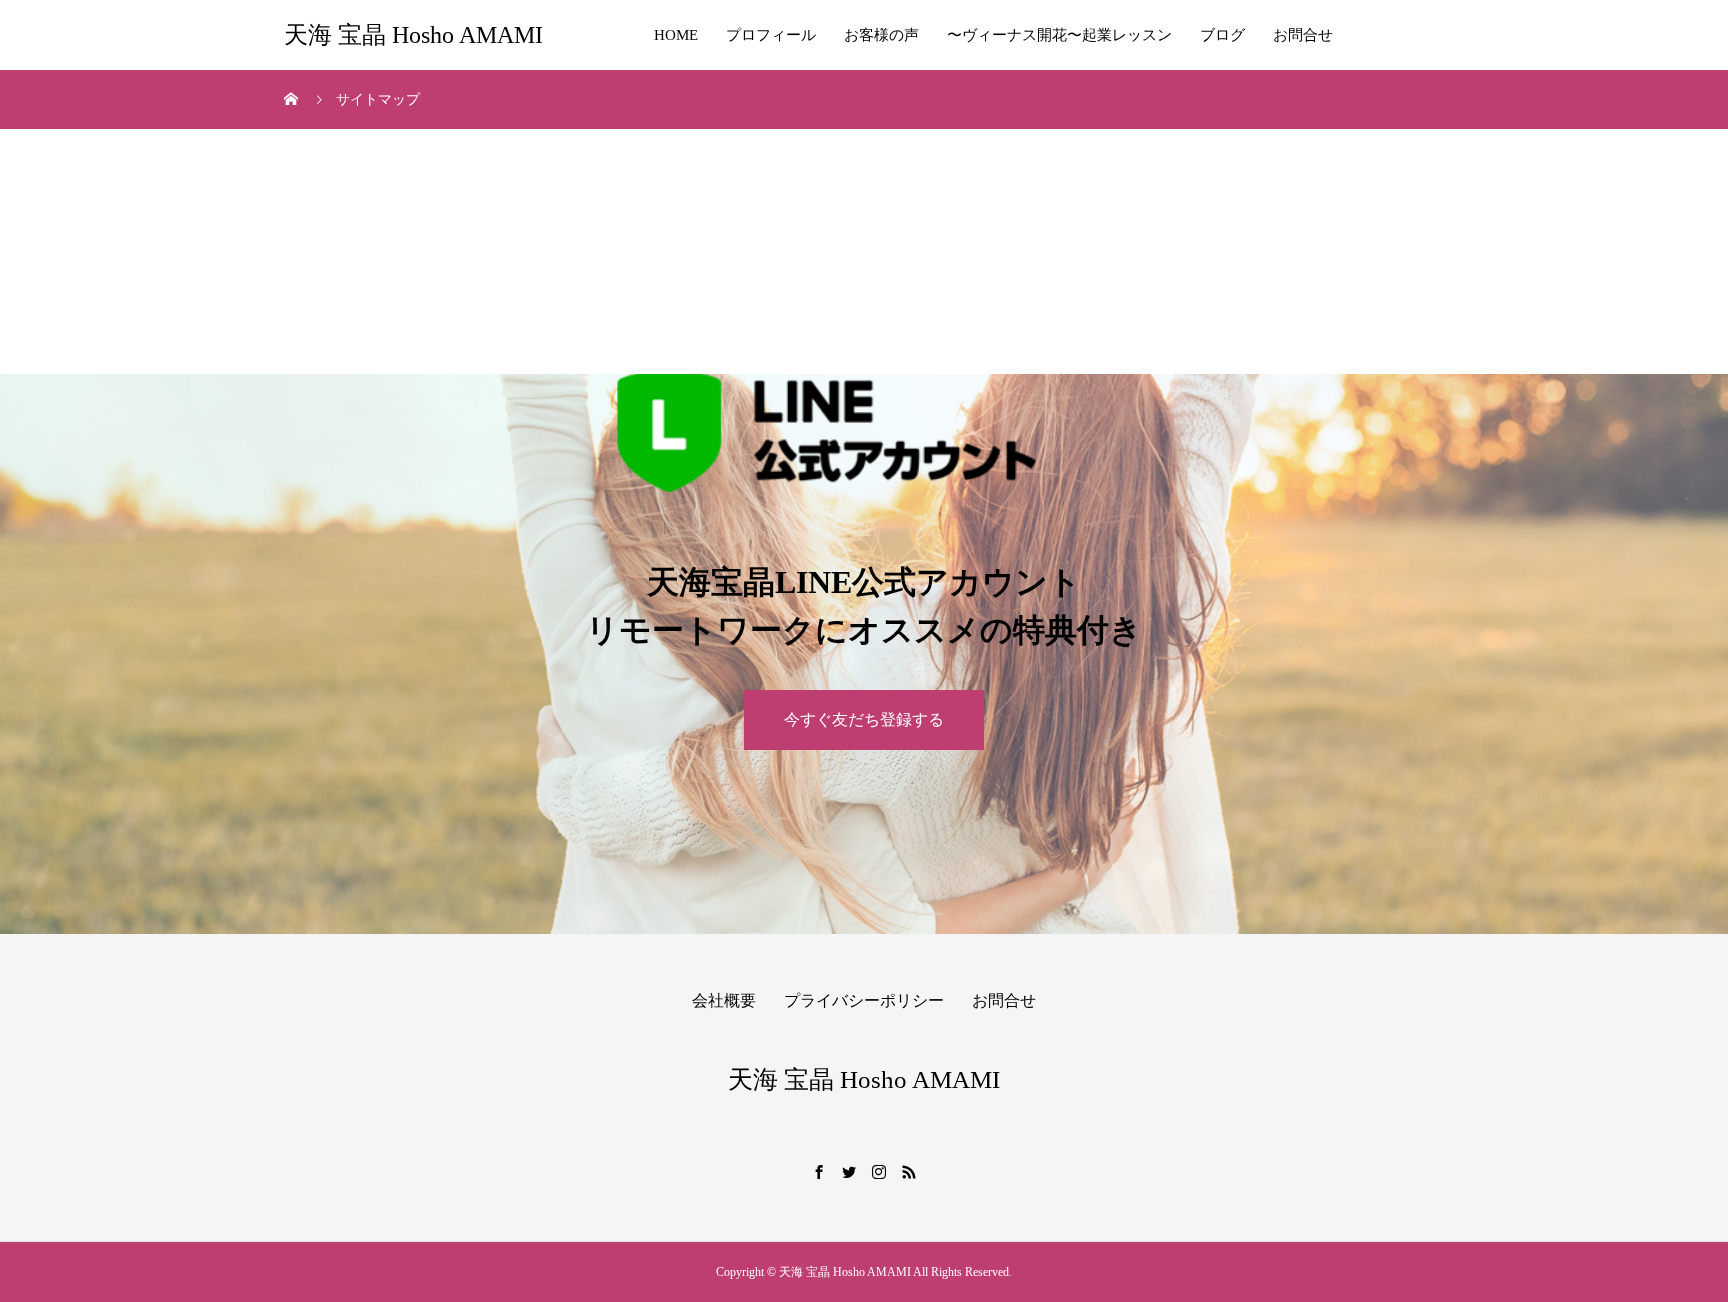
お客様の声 (881, 35)
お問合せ (1303, 35)
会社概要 (724, 1000)
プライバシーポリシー (864, 1000)
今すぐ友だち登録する (864, 719)
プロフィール (771, 35)
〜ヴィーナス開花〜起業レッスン (1059, 35)
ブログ (1222, 35)
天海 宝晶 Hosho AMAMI (413, 35)
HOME (676, 35)
